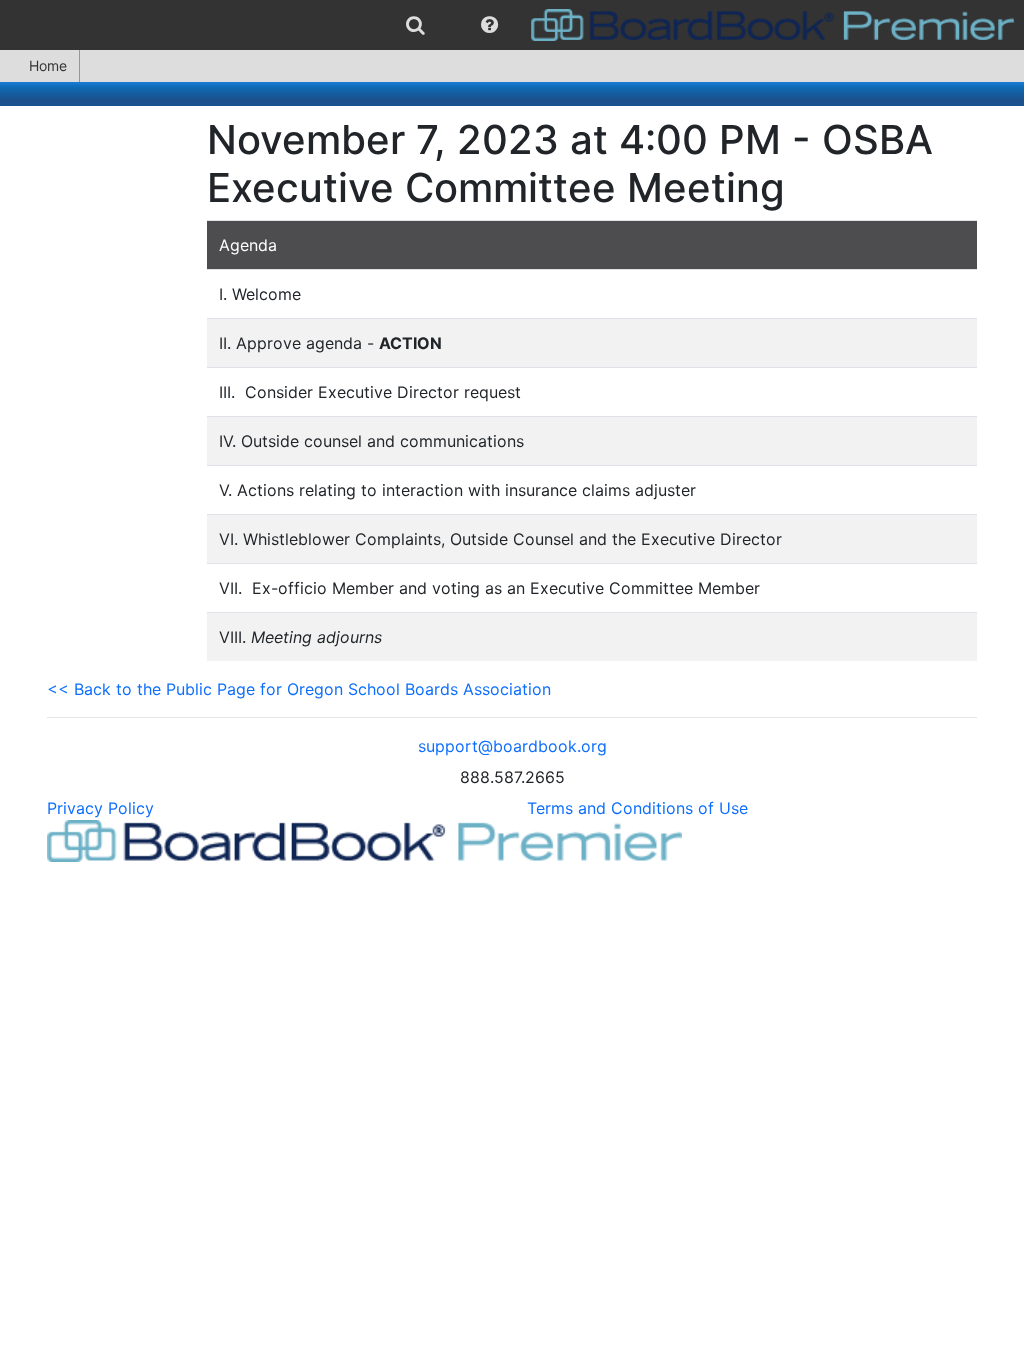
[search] (415, 25)
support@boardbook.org (512, 746)
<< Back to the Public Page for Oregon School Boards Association (299, 689)
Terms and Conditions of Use (637, 808)
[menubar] (512, 25)
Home (48, 65)
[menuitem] (415, 25)
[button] (489, 25)
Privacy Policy (100, 808)
